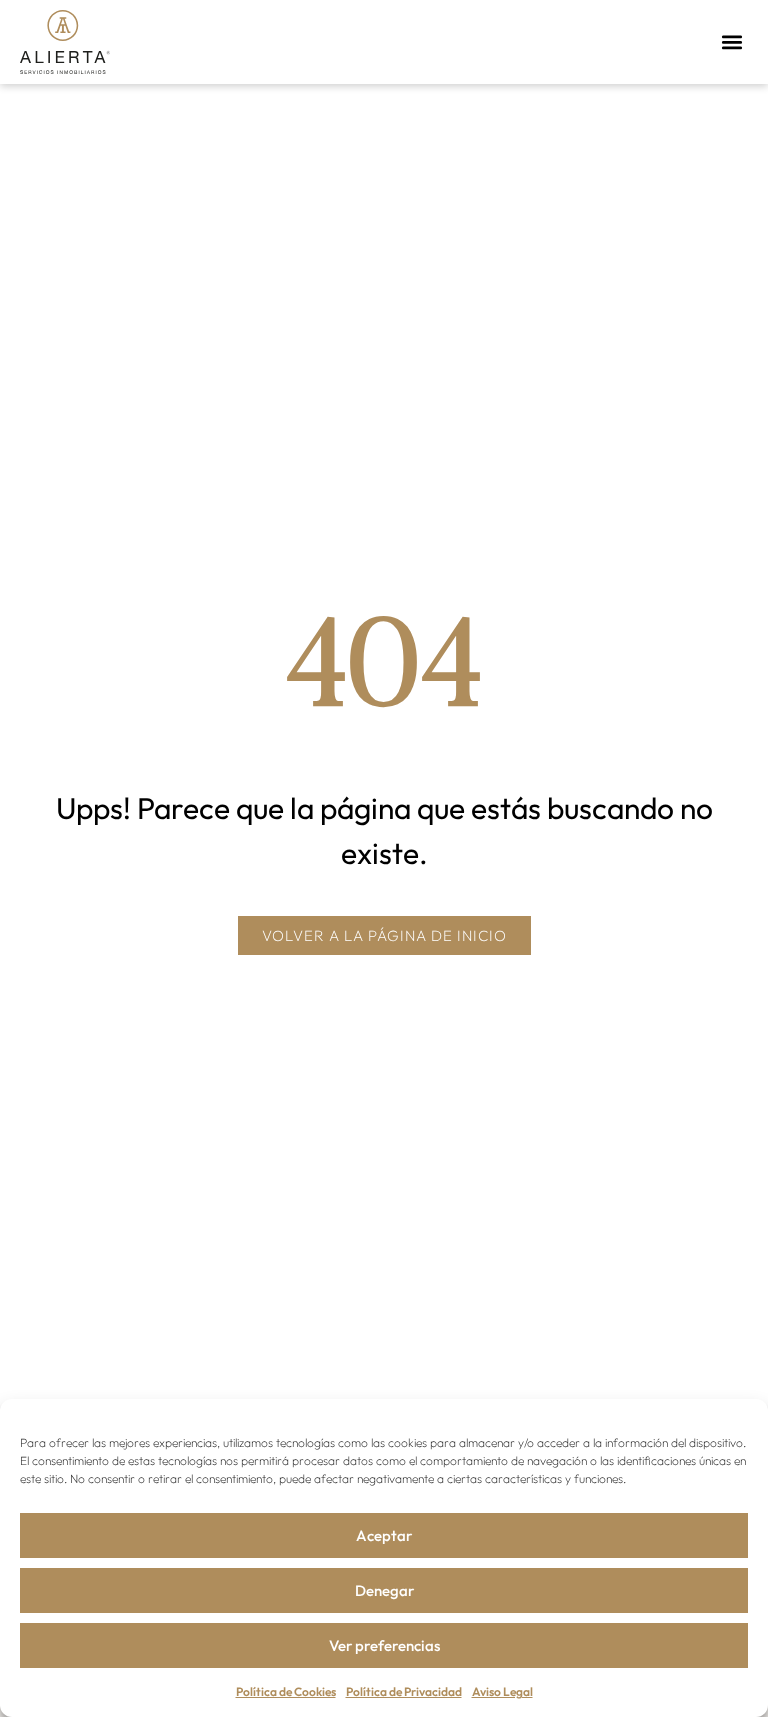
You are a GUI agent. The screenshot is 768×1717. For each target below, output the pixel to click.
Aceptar (384, 1535)
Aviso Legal (502, 1691)
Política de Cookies (286, 1691)
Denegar (384, 1590)
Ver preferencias (384, 1645)
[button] (731, 41)
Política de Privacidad (404, 1691)
